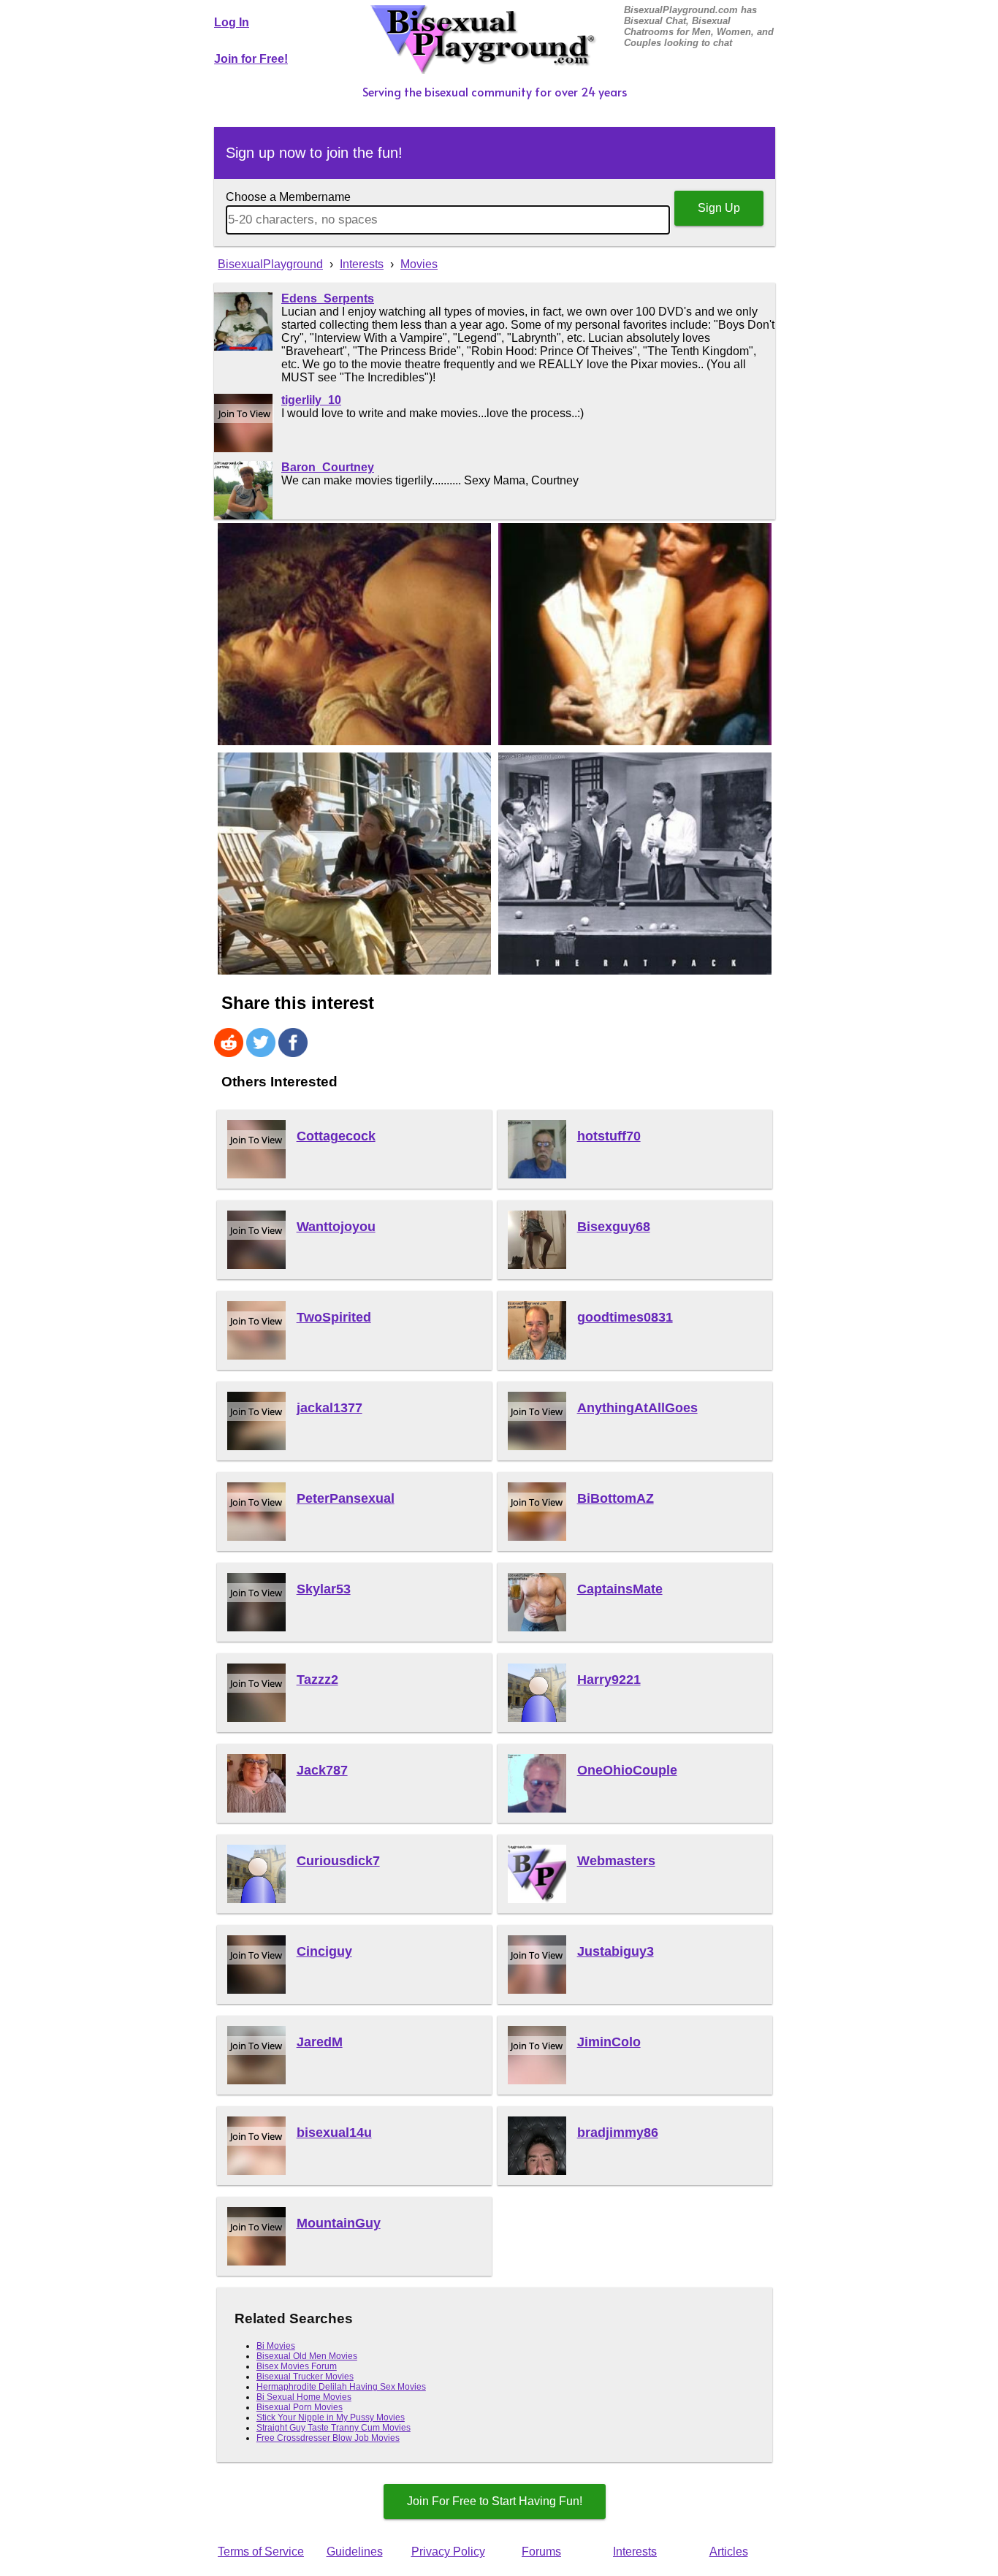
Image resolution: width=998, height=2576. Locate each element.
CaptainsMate (620, 1589)
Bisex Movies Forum (297, 2366)
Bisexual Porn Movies (300, 2407)
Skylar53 (324, 1589)
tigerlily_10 (311, 400)
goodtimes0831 (625, 1317)
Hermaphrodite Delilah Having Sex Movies (341, 2387)
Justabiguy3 (616, 1951)
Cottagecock (336, 1136)
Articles (729, 2552)
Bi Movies (276, 2346)
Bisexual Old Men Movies (307, 2356)
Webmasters (616, 1861)
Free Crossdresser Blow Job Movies (328, 2438)
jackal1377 (330, 1408)
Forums (541, 2552)
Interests (635, 2552)
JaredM (320, 2042)
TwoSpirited (334, 1317)
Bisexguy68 (614, 1227)
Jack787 (322, 1770)
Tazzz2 (317, 1680)
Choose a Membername (288, 197)
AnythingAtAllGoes (637, 1408)
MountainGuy (339, 2223)
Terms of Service (261, 2552)
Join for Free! (251, 59)
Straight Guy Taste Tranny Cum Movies (334, 2428)
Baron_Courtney (328, 467)
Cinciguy (324, 1951)
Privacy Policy (448, 2552)
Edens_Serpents (328, 298)
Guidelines (355, 2552)
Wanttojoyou (336, 1227)
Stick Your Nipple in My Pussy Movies (331, 2417)
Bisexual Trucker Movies (305, 2377)
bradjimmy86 (618, 2133)
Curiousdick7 (338, 1861)
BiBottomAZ (616, 1498)
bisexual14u (334, 2133)
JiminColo (609, 2042)
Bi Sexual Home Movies (304, 2397)
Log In (232, 22)
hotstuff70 (609, 1136)
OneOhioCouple (627, 1770)
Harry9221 (609, 1680)
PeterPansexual (346, 1498)
